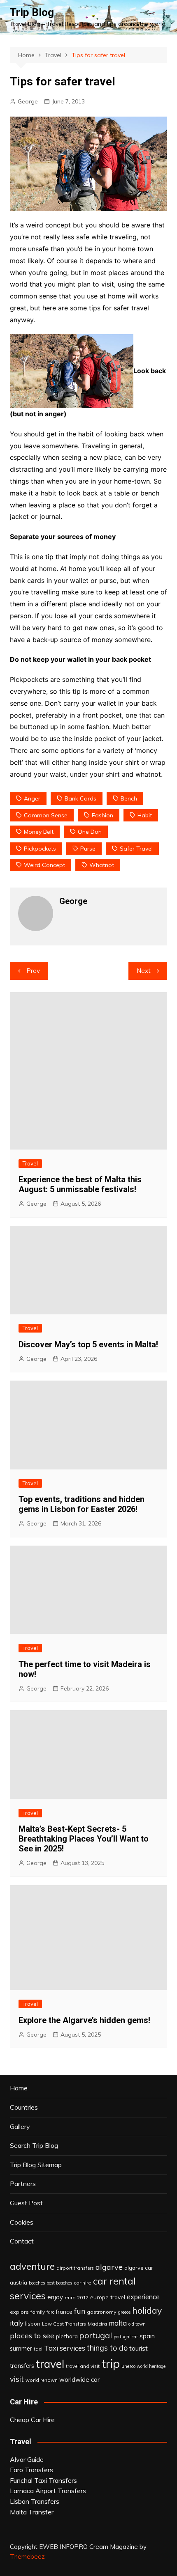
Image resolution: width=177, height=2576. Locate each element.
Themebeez (27, 2557)
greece (124, 2312)
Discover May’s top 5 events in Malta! (88, 1344)
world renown (42, 2380)
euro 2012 (77, 2297)
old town (137, 2324)
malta (118, 2323)
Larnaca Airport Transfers (48, 2491)
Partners (23, 2184)
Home (19, 2088)
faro (50, 2312)
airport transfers (75, 2268)
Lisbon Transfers (35, 2501)
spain (147, 2336)
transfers (22, 2366)
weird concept (44, 865)
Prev (33, 971)
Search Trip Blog (34, 2145)
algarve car (139, 2268)
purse (88, 849)
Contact (22, 2241)
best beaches (59, 2283)
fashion (102, 815)
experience (143, 2297)
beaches (37, 2283)
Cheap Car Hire (32, 2420)
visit (17, 2379)
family (38, 2312)
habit (145, 815)
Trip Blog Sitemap (36, 2165)
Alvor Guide (27, 2459)
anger (32, 798)
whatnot (102, 865)
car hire (83, 2283)
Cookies (22, 2222)
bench (129, 798)
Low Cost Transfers (64, 2324)
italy (17, 2323)
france (64, 2312)
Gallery (20, 2126)
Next (144, 971)
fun (80, 2311)
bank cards (80, 798)
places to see (32, 2335)
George (28, 101)
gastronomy (102, 2312)
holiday (147, 2310)
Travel (30, 1163)
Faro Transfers (31, 2470)
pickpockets (40, 849)
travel (50, 2364)
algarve (109, 2267)
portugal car (126, 2337)
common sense (46, 815)
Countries (24, 2107)
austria (19, 2282)
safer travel (136, 849)
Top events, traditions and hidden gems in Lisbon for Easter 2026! (82, 1504)
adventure (32, 2266)
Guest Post (26, 2203)
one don (90, 832)
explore (19, 2312)
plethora (67, 2336)
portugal (96, 2335)
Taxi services (65, 2348)
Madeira (97, 2324)
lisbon (33, 2324)
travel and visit (83, 2366)
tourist (139, 2348)
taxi (38, 2349)
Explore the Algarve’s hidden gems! (84, 2020)
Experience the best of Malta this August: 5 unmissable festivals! (80, 1184)
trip (111, 2363)
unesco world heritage (143, 2366)
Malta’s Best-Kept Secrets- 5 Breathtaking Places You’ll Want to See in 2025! (84, 1839)
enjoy (55, 2297)
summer (21, 2349)
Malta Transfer (32, 2512)
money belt (39, 832)
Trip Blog (32, 12)
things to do (107, 2348)
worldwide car (79, 2380)
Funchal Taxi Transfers (43, 2480)
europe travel (108, 2297)
